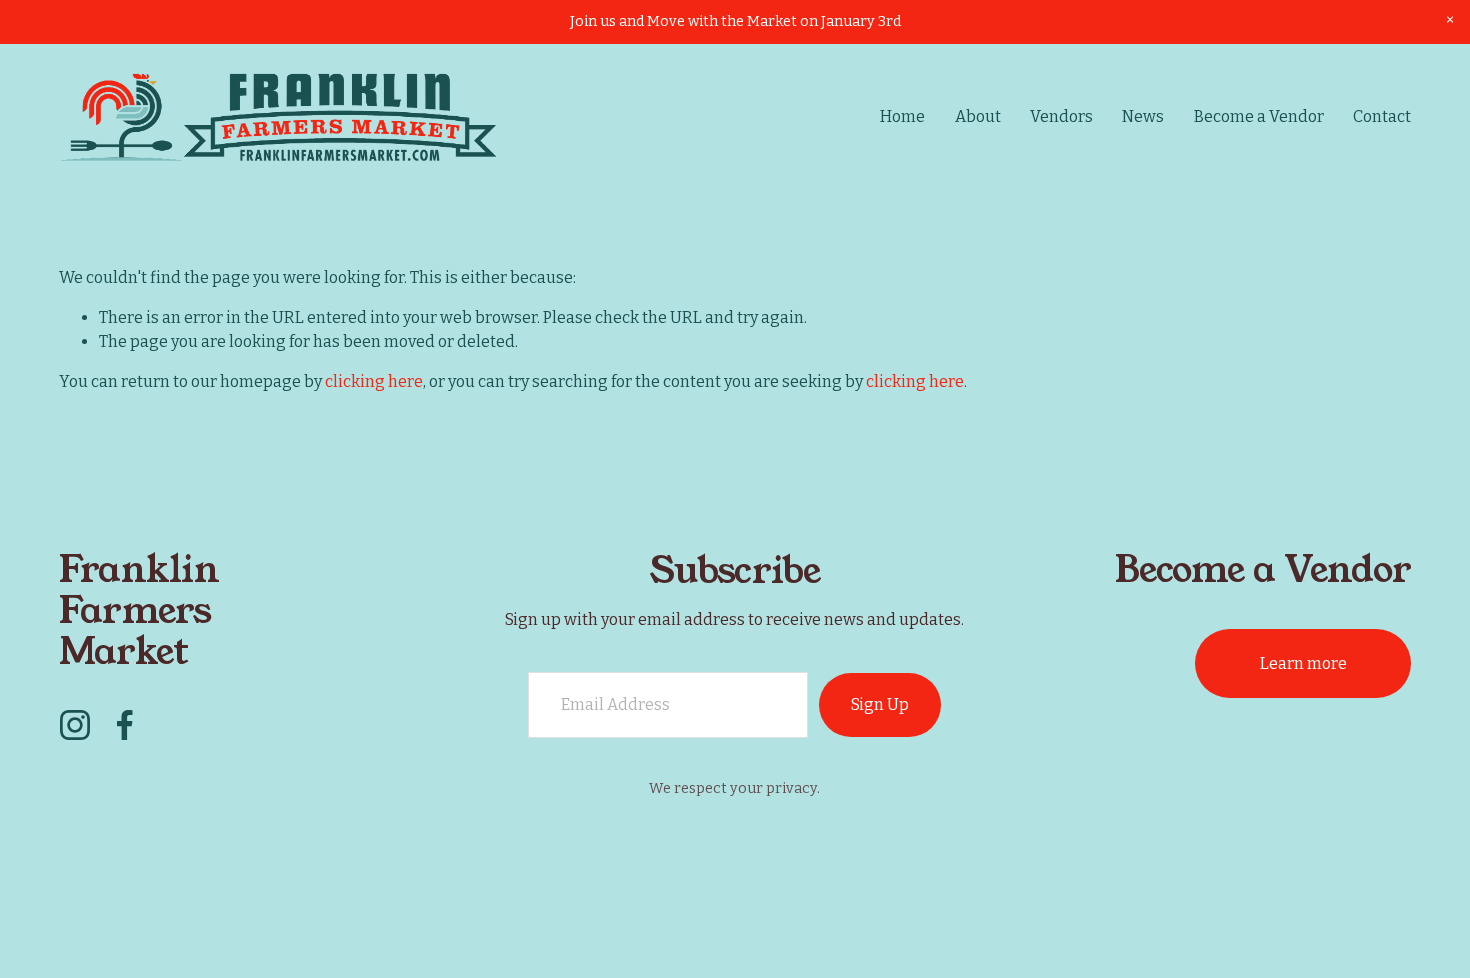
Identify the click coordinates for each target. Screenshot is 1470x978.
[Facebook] (125, 725)
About (978, 116)
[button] (1450, 20)
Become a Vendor (1259, 116)
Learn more (1303, 663)
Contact (1382, 116)
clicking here (374, 381)
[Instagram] (75, 725)
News (1143, 116)
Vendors (1061, 116)
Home (902, 116)
